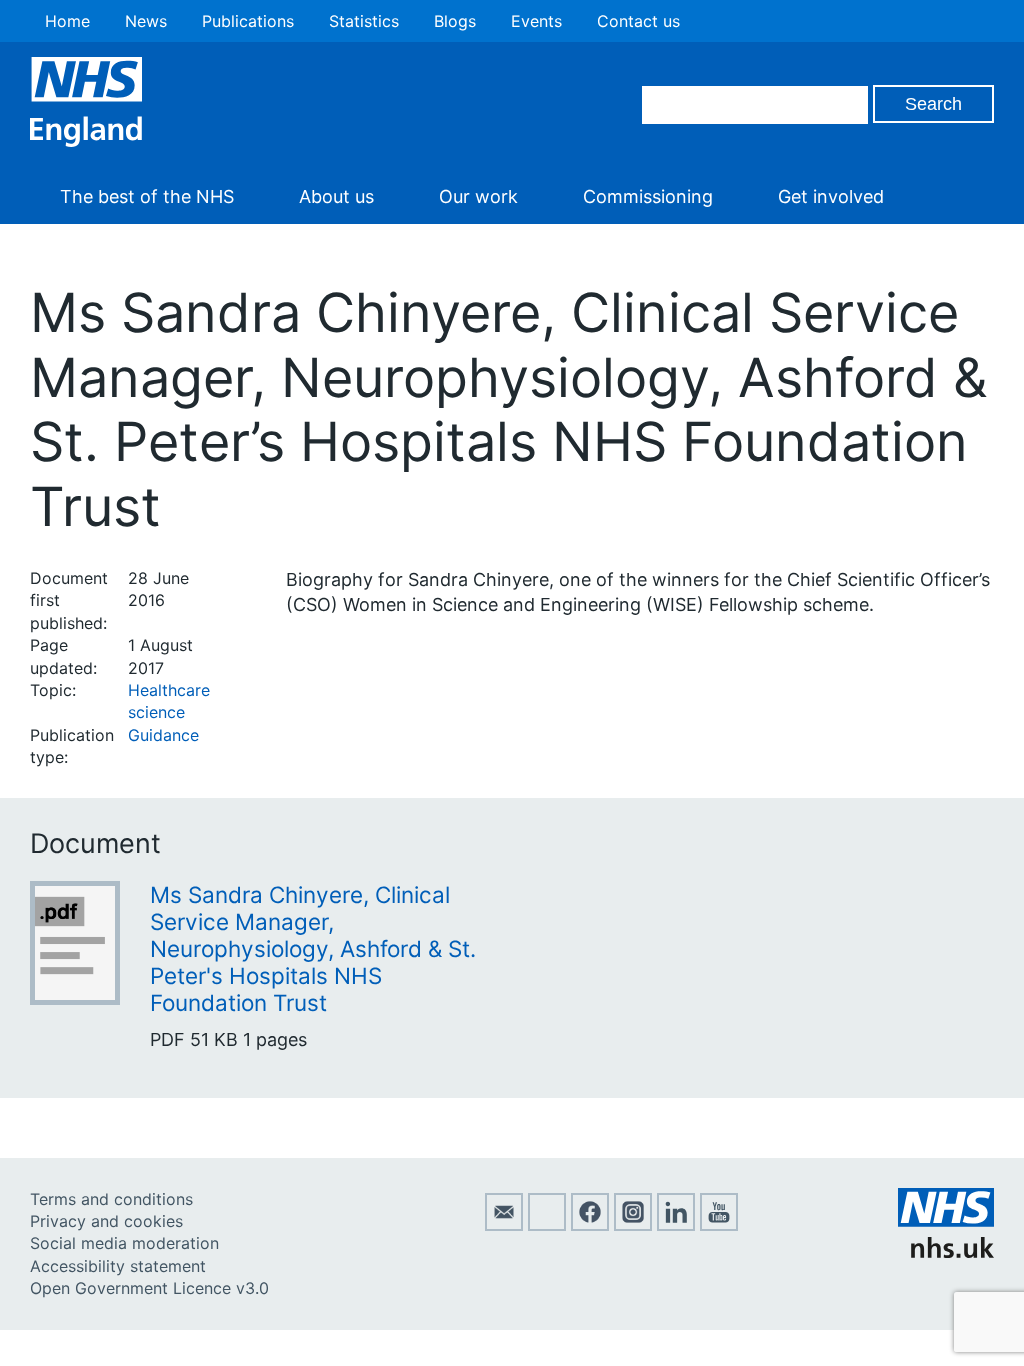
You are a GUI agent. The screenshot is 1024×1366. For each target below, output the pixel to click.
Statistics (364, 21)
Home (67, 21)
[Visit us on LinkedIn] (676, 1225)
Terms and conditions (111, 1199)
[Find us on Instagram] (633, 1225)
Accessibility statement (118, 1266)
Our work (478, 196)
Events (536, 21)
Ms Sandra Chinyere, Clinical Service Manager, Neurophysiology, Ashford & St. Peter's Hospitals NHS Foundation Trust (313, 948)
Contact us (638, 21)
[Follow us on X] (547, 1225)
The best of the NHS (147, 196)
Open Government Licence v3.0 (149, 1288)
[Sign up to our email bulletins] (504, 1225)
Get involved (831, 196)
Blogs (455, 21)
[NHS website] (946, 1252)
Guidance (163, 735)
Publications (248, 21)
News (146, 21)
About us (336, 196)
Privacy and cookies (106, 1221)
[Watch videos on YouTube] (719, 1225)
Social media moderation (124, 1243)
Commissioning (648, 196)
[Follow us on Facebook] (590, 1225)
